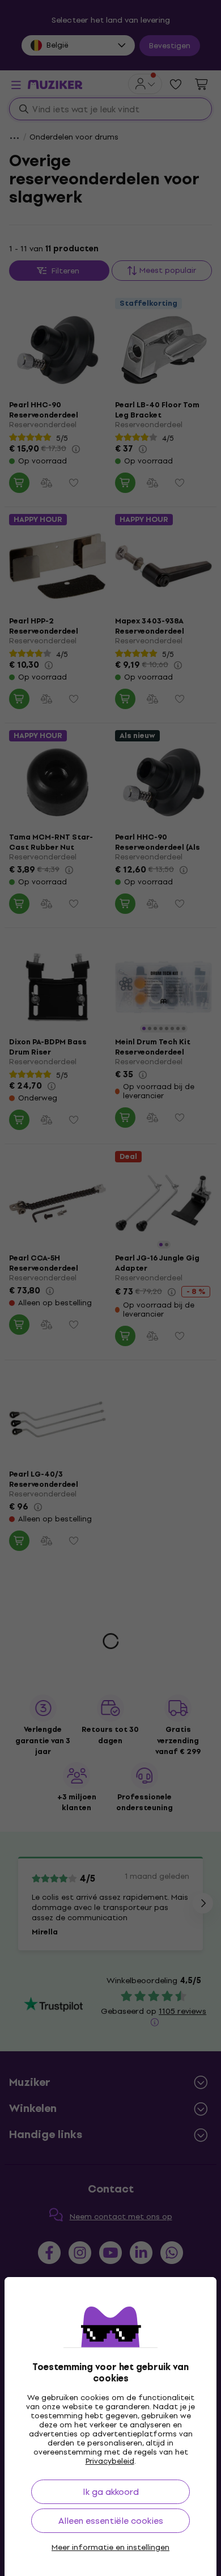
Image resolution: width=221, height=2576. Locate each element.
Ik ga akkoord (111, 2492)
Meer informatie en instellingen (110, 2548)
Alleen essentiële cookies (111, 2521)
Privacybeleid (110, 2461)
